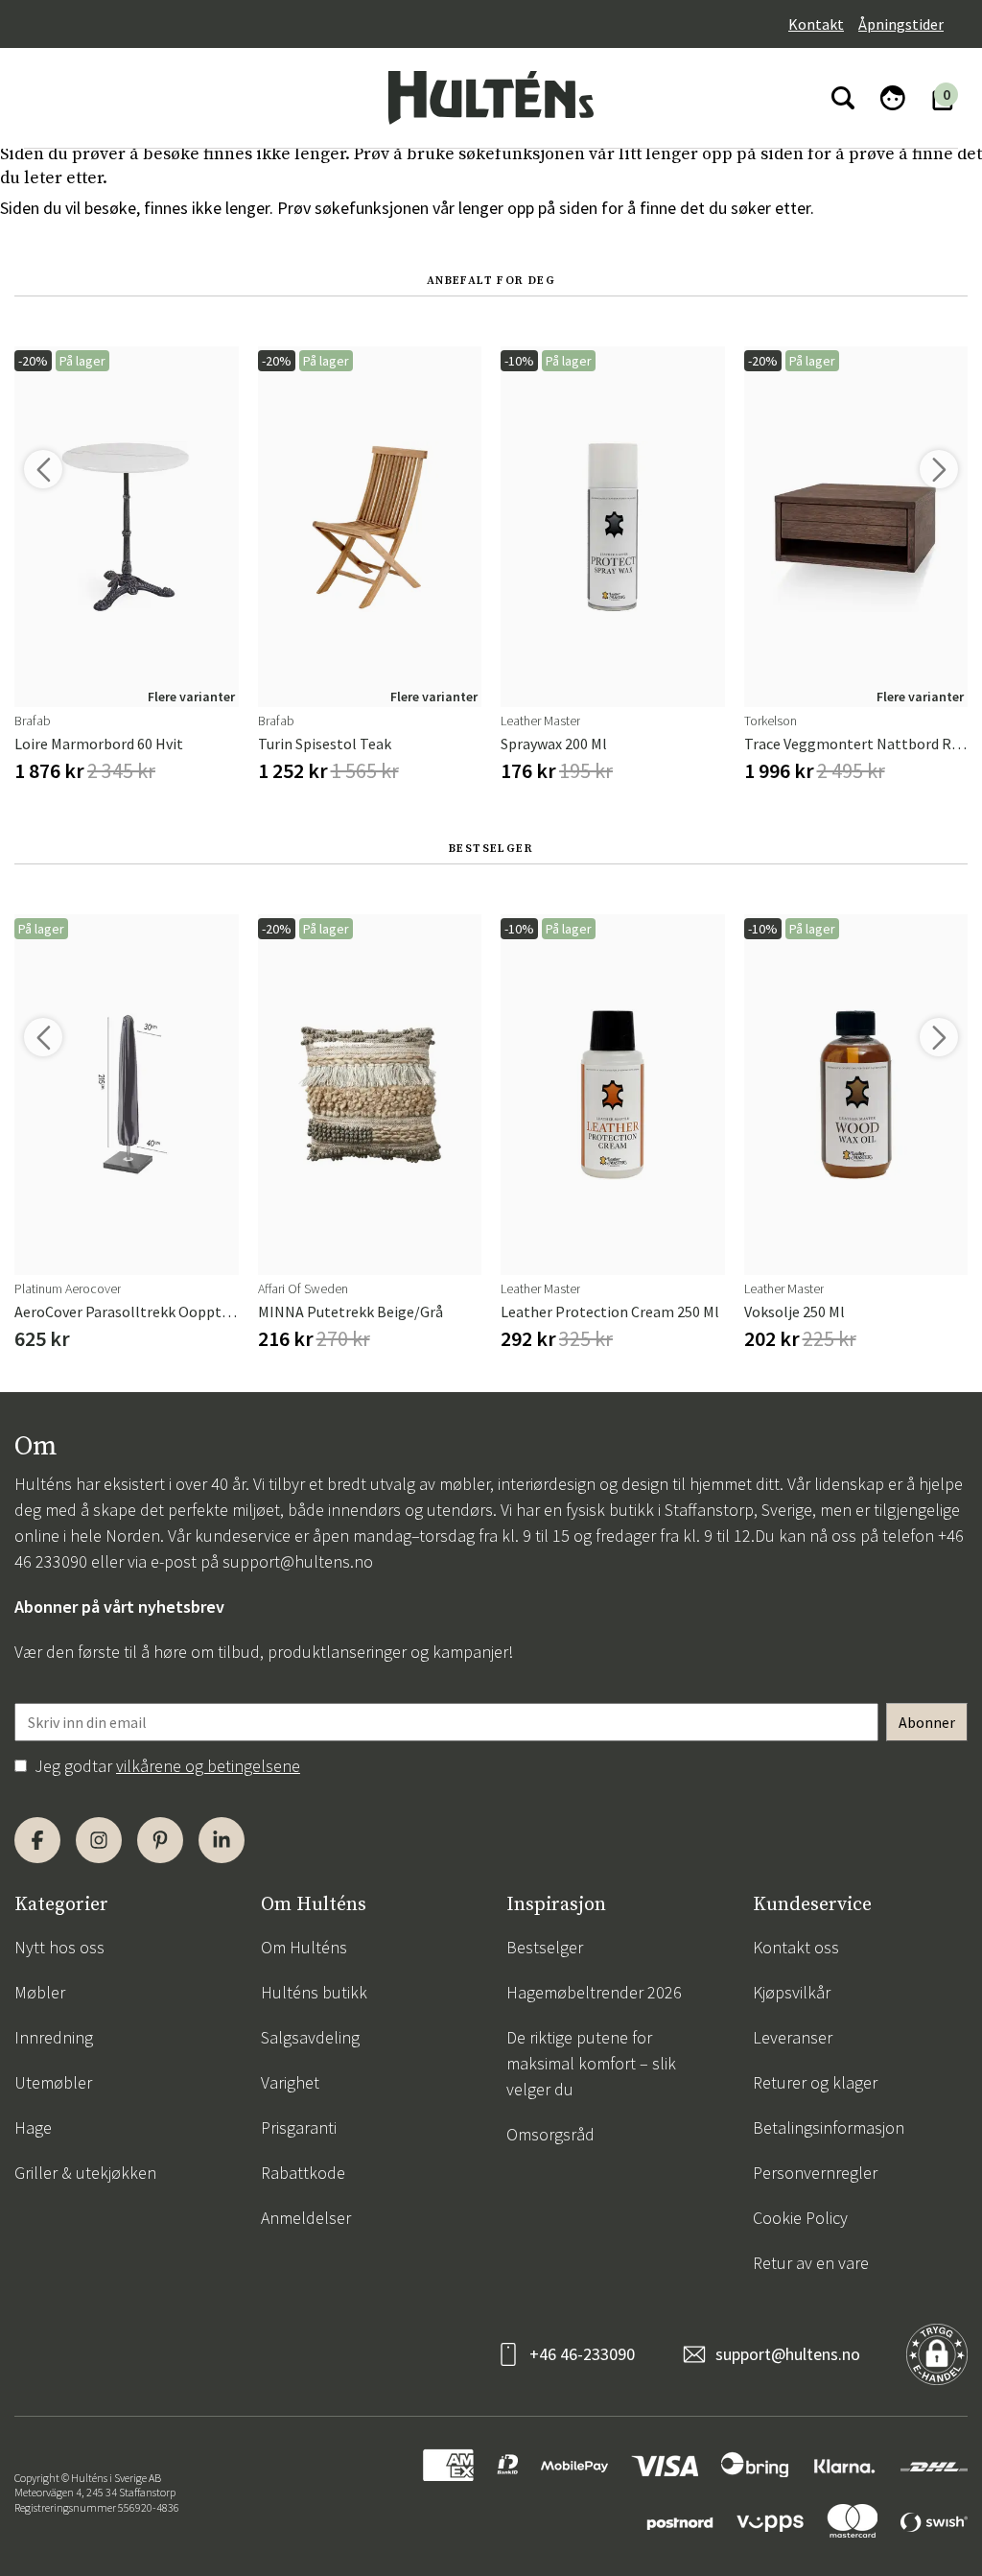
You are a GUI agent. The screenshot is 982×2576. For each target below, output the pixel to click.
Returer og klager (815, 2082)
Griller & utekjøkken (85, 2173)
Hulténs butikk (314, 1992)
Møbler (40, 1992)
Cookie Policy (800, 2218)
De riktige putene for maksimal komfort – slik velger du (591, 2063)
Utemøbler (53, 2082)
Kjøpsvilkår (792, 1992)
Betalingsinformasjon (829, 2127)
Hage (33, 2127)
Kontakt (816, 24)
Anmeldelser (306, 2218)
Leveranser (793, 2037)
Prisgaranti (299, 2127)
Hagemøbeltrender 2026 (594, 1992)
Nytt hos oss (59, 1947)
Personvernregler (815, 2173)
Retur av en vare (811, 2263)
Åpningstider (901, 24)
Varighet (290, 2082)
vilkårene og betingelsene (208, 1766)
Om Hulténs (304, 1947)
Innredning (54, 2037)
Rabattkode (303, 2173)
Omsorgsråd (550, 2134)
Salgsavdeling (310, 2037)
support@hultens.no (298, 1561)
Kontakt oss (796, 1947)
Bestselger (545, 1947)
